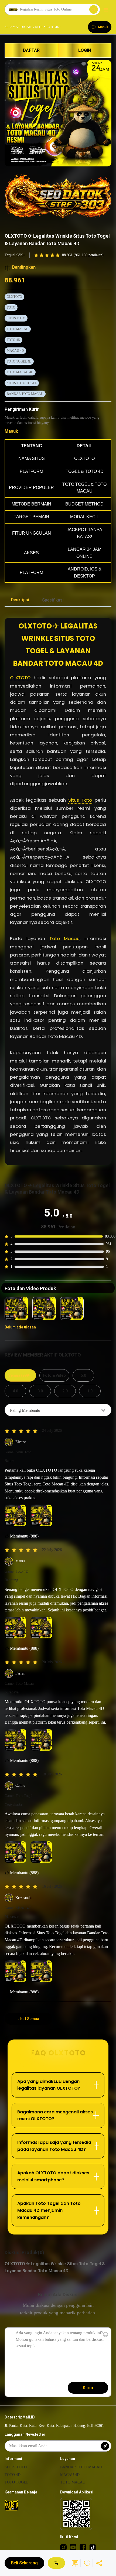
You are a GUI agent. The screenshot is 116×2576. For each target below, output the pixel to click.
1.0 (90, 1391)
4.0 (15, 1391)
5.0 (83, 1375)
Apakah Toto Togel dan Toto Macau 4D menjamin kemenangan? (49, 2210)
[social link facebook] (83, 2547)
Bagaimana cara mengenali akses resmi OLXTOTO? (55, 2115)
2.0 (65, 1391)
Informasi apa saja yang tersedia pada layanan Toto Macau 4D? (54, 2146)
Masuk (11, 431)
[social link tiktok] (93, 2547)
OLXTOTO (14, 297)
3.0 (40, 1391)
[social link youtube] (73, 2547)
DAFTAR (31, 50)
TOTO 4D (13, 340)
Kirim (88, 2388)
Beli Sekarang (24, 2563)
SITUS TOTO (16, 318)
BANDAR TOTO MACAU (25, 394)
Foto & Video (54, 1375)
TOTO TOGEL (17, 2482)
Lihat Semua (28, 2019)
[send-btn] (105, 2446)
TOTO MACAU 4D (20, 372)
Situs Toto (80, 800)
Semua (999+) (20, 1375)
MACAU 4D (15, 351)
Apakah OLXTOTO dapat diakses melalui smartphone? (53, 2176)
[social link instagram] (63, 2547)
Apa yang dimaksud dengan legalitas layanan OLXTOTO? (49, 2085)
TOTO (11, 308)
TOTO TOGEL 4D (19, 361)
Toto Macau (64, 938)
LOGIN (85, 50)
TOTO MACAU (18, 329)
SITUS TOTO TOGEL (22, 383)
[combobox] (58, 1410)
